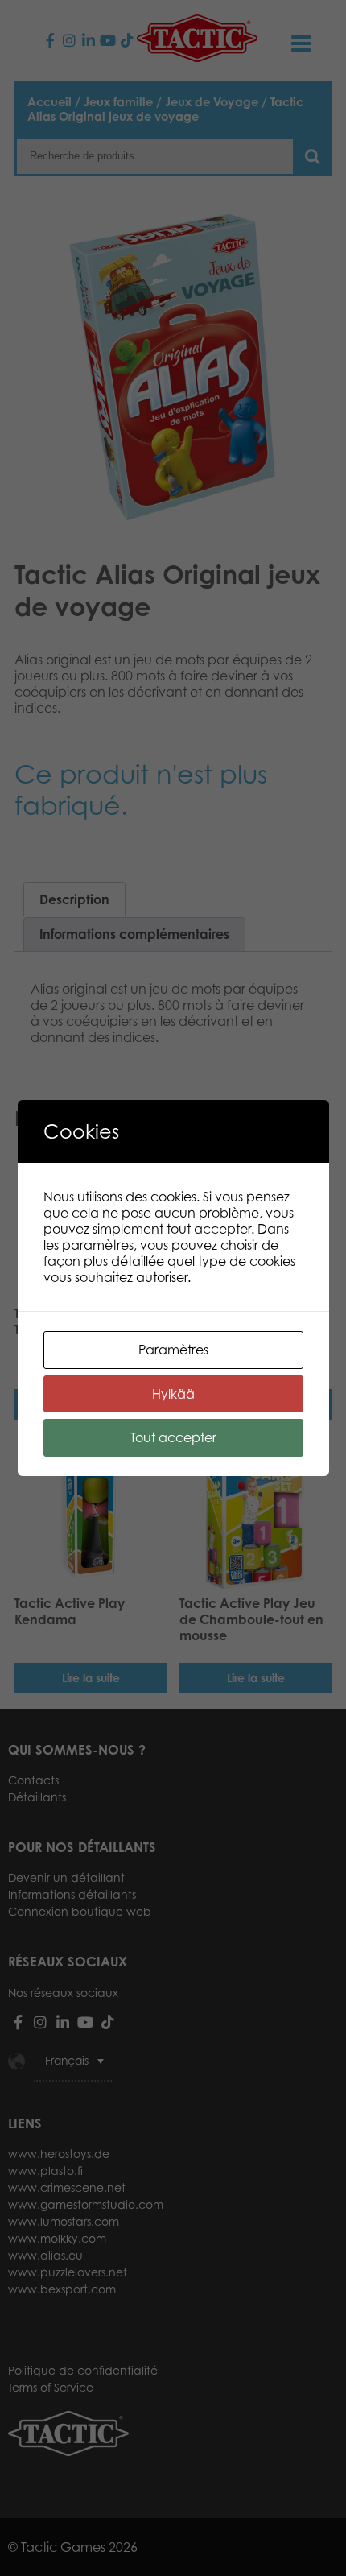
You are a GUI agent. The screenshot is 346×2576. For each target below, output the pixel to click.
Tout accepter (173, 1437)
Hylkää (173, 1394)
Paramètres (173, 1350)
